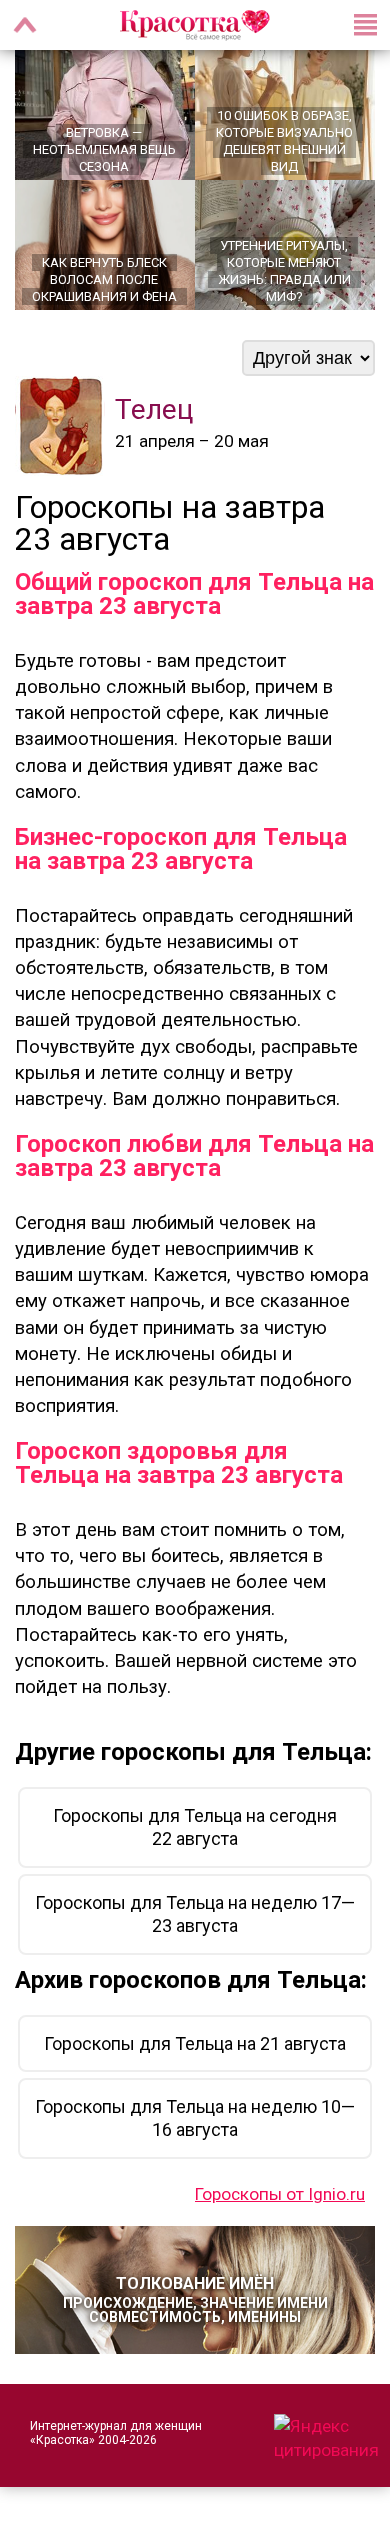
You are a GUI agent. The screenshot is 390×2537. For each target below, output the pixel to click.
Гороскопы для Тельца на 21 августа (195, 2043)
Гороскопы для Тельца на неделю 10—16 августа (195, 2118)
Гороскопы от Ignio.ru (280, 2194)
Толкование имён (195, 2299)
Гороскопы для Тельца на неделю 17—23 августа (195, 1914)
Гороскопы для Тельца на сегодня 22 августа (195, 1827)
